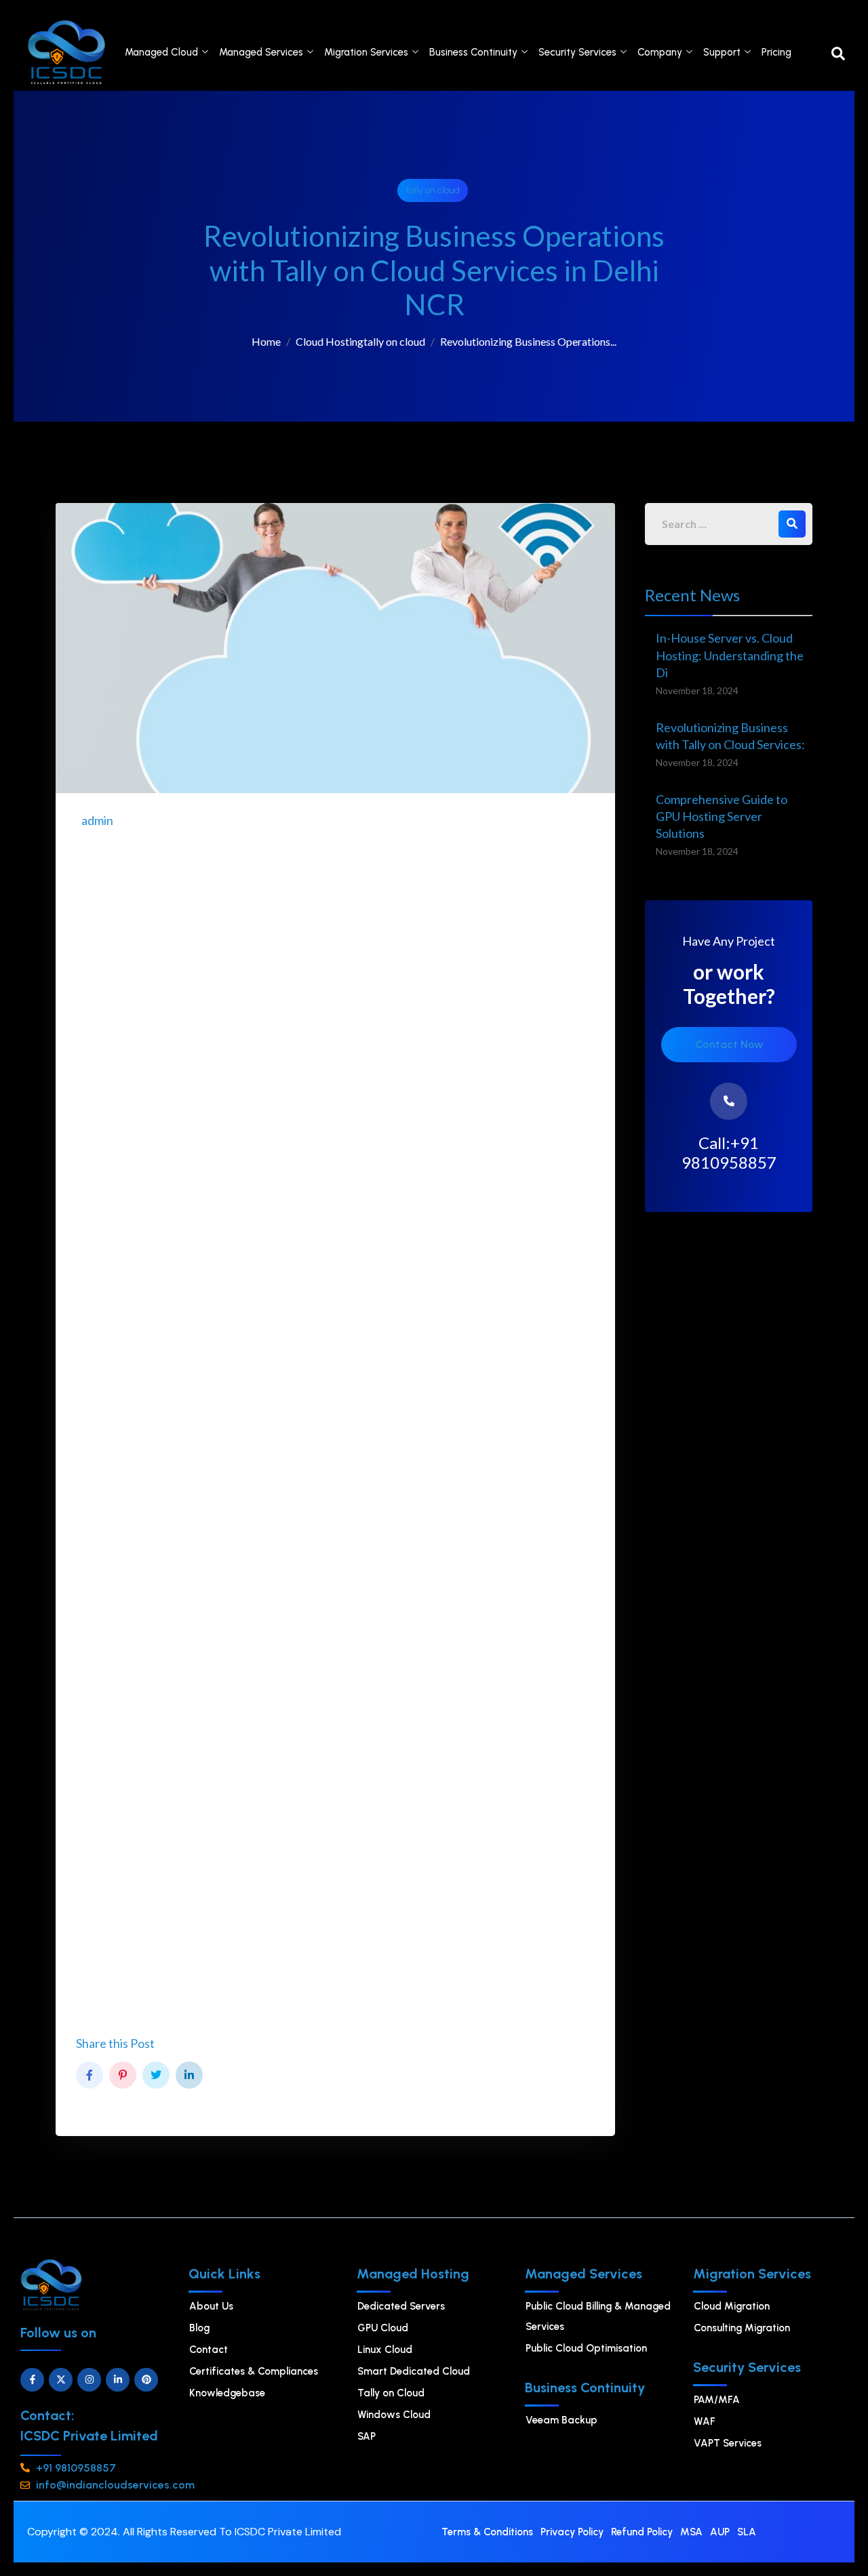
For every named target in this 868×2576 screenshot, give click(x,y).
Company (660, 52)
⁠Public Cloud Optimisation (586, 2348)
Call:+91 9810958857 (729, 1153)
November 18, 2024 (697, 690)
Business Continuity (473, 52)
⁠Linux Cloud (385, 2350)
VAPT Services (728, 2443)
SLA (747, 2532)
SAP (367, 2436)
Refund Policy (642, 2532)
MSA (691, 2532)
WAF (705, 2421)
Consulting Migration (742, 2328)
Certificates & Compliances (254, 2371)
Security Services (577, 52)
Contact (209, 2350)
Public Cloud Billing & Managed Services (598, 2316)
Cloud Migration (732, 2306)
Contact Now (729, 1044)
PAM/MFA (717, 2400)
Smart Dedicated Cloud (414, 2371)
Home (266, 341)
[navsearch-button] (838, 52)
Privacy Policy (572, 2532)
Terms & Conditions (487, 2532)
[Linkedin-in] (118, 2380)
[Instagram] (89, 2380)
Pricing (776, 52)
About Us (211, 2306)
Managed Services (261, 52)
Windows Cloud (394, 2415)
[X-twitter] (61, 2380)
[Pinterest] (146, 2380)
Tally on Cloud (391, 2393)
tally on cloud (433, 190)
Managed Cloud (161, 52)
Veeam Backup (561, 2420)
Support (722, 52)
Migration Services (366, 52)
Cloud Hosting (330, 341)
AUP (720, 2532)
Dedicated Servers (401, 2306)
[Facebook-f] (32, 2380)
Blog (199, 2328)
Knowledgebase (227, 2393)
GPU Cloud (383, 2328)
